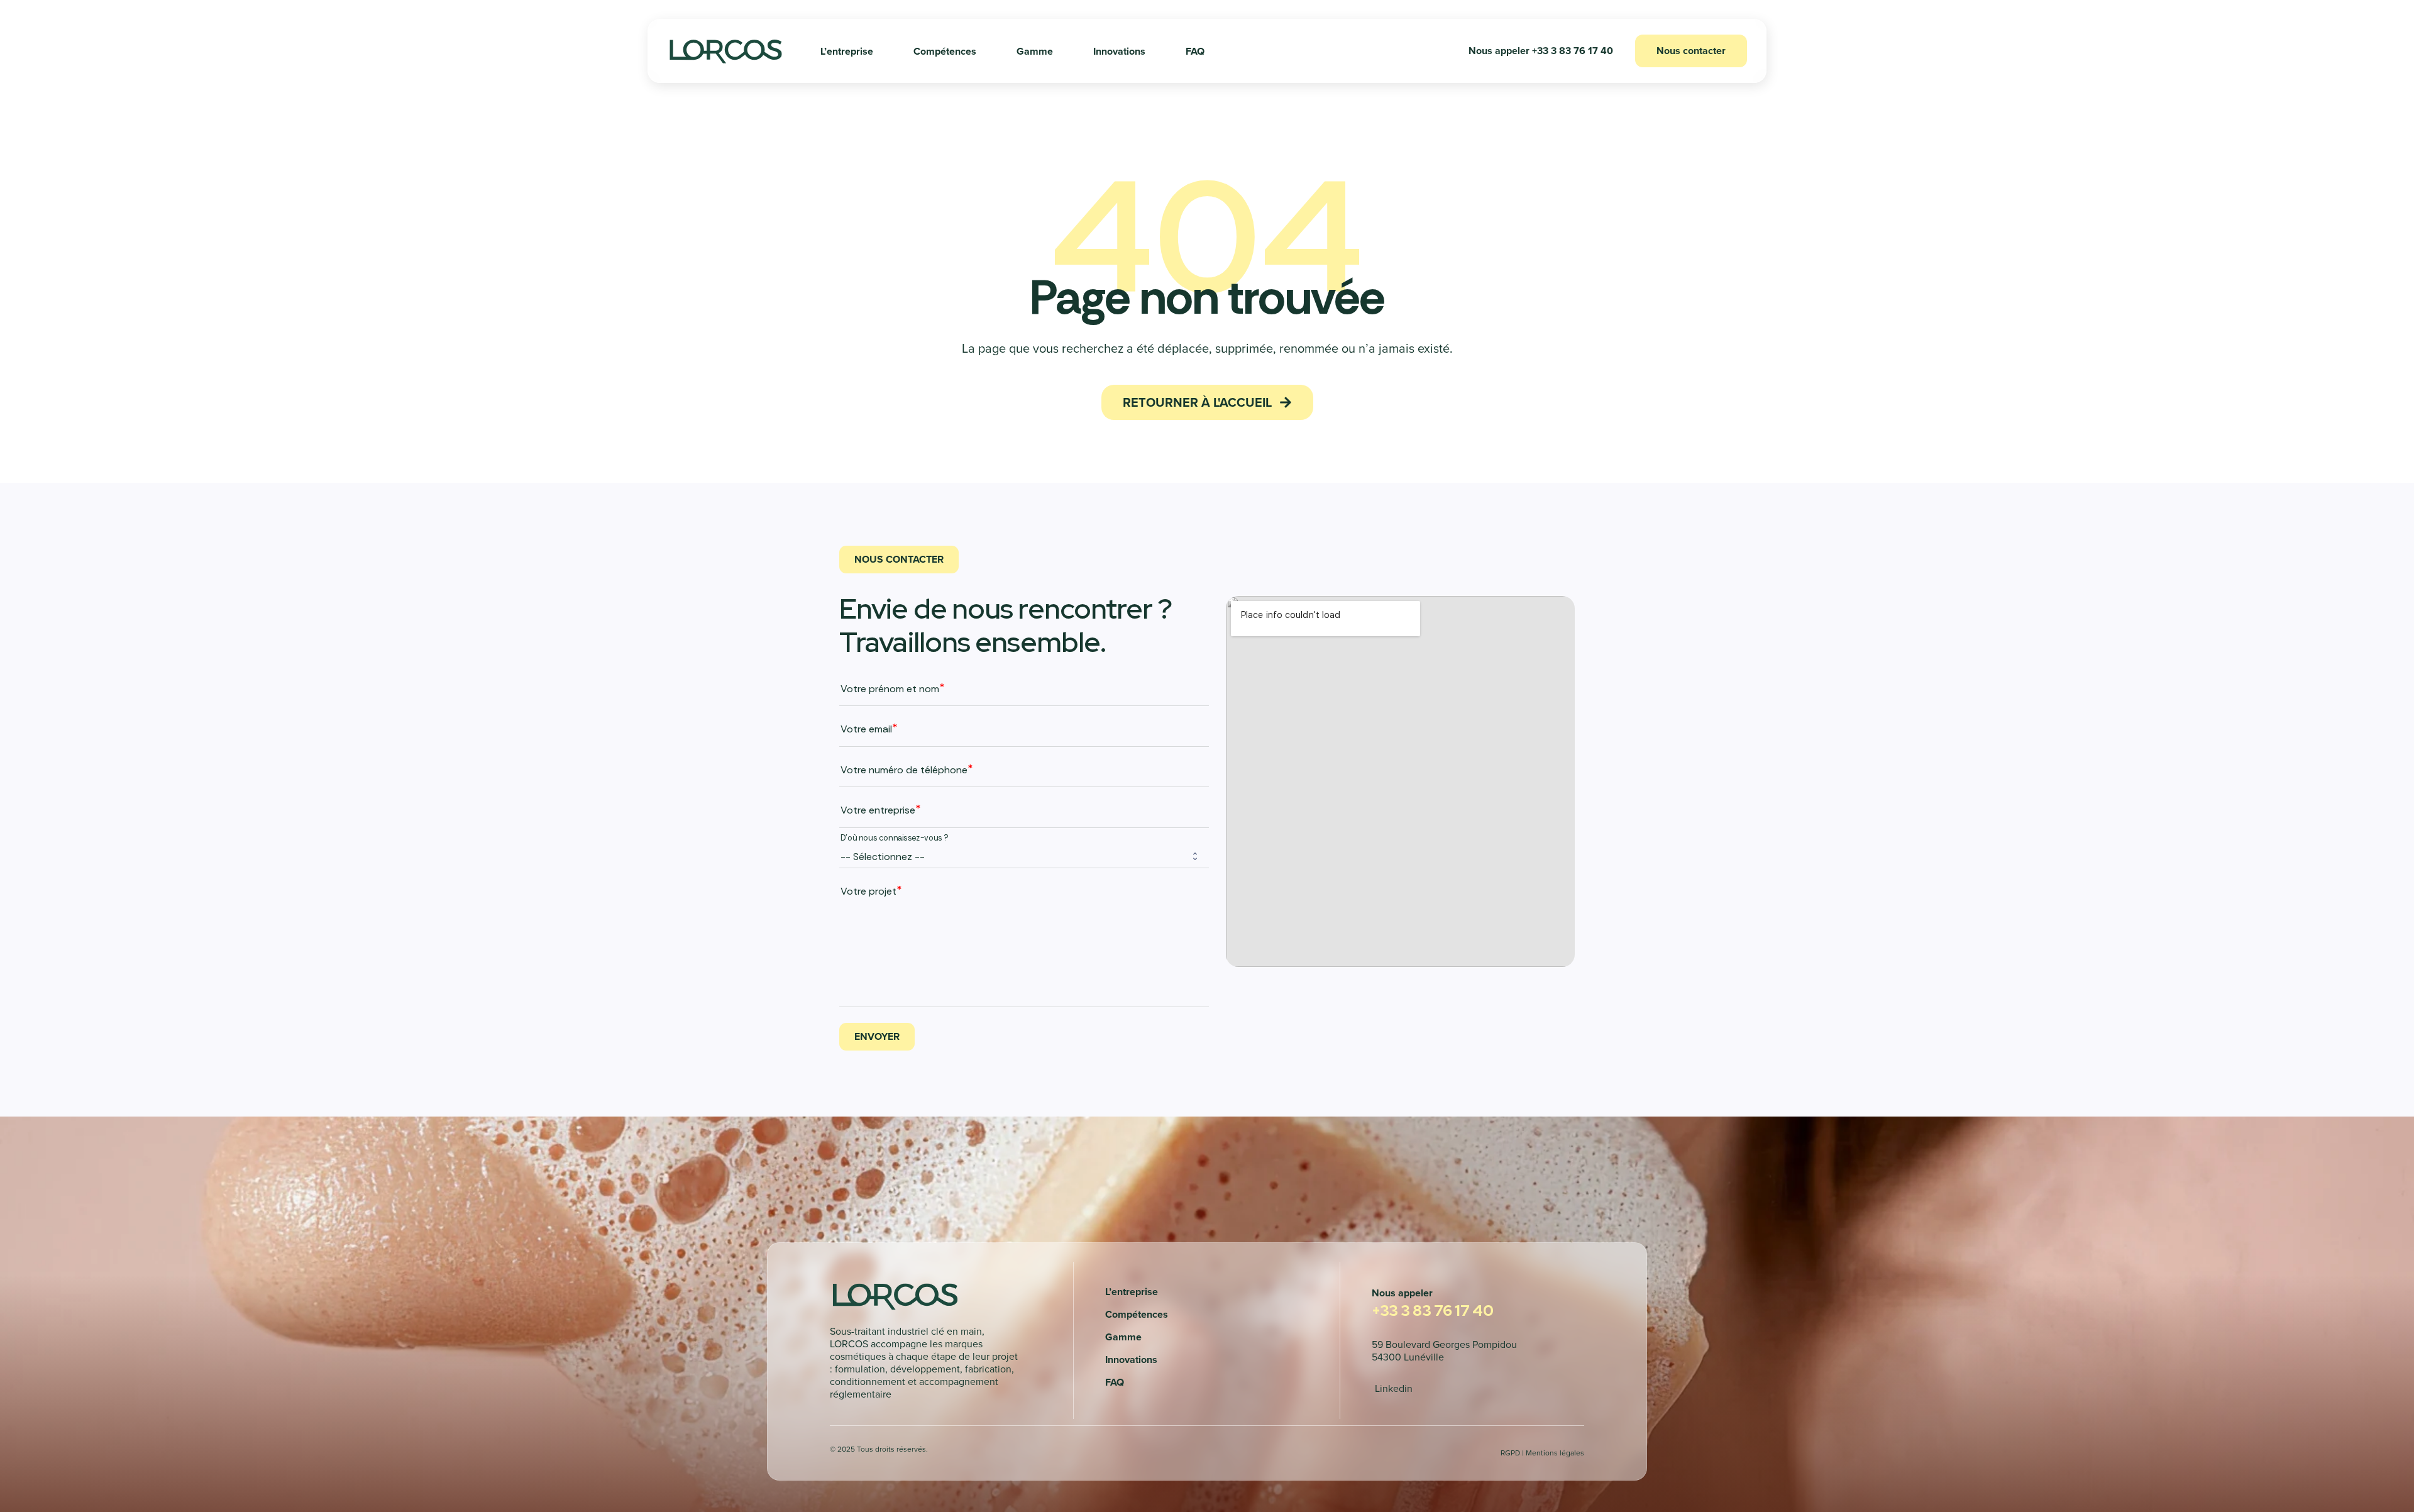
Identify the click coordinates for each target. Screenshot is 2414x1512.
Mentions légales (1555, 1453)
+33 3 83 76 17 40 (1432, 1311)
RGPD (1510, 1453)
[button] (1541, 51)
